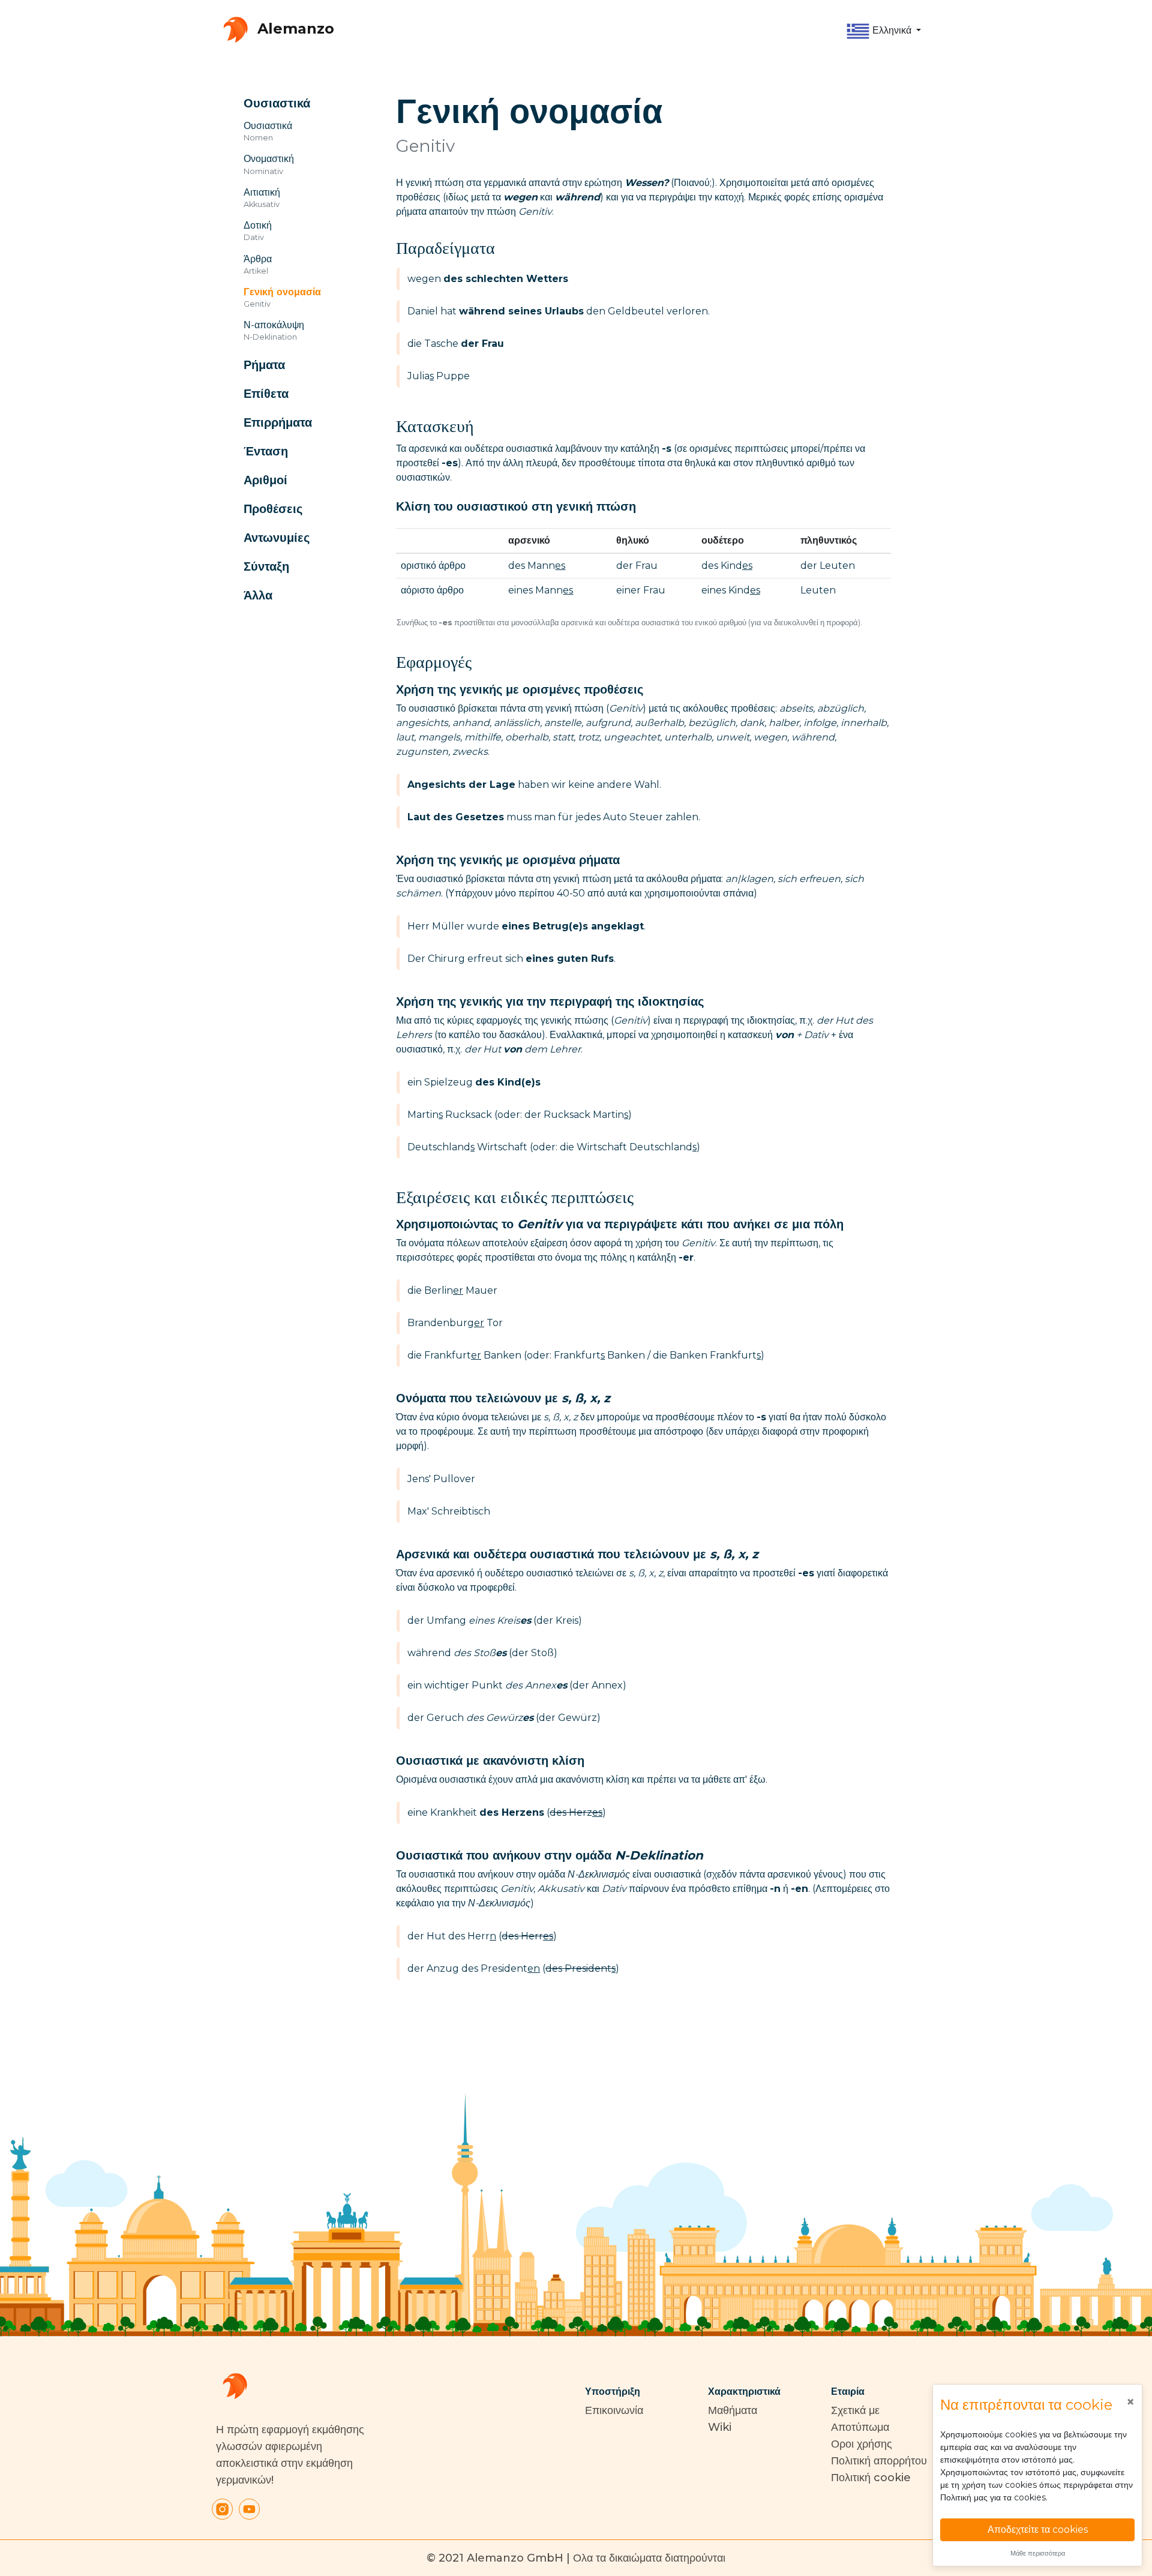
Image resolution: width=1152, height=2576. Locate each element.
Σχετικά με (855, 2410)
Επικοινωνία (614, 2410)
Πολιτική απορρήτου (879, 2461)
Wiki (720, 2427)
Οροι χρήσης (862, 2444)
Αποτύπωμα (860, 2427)
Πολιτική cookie (871, 2478)
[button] (883, 31)
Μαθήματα (733, 2410)
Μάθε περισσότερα (1038, 2553)
